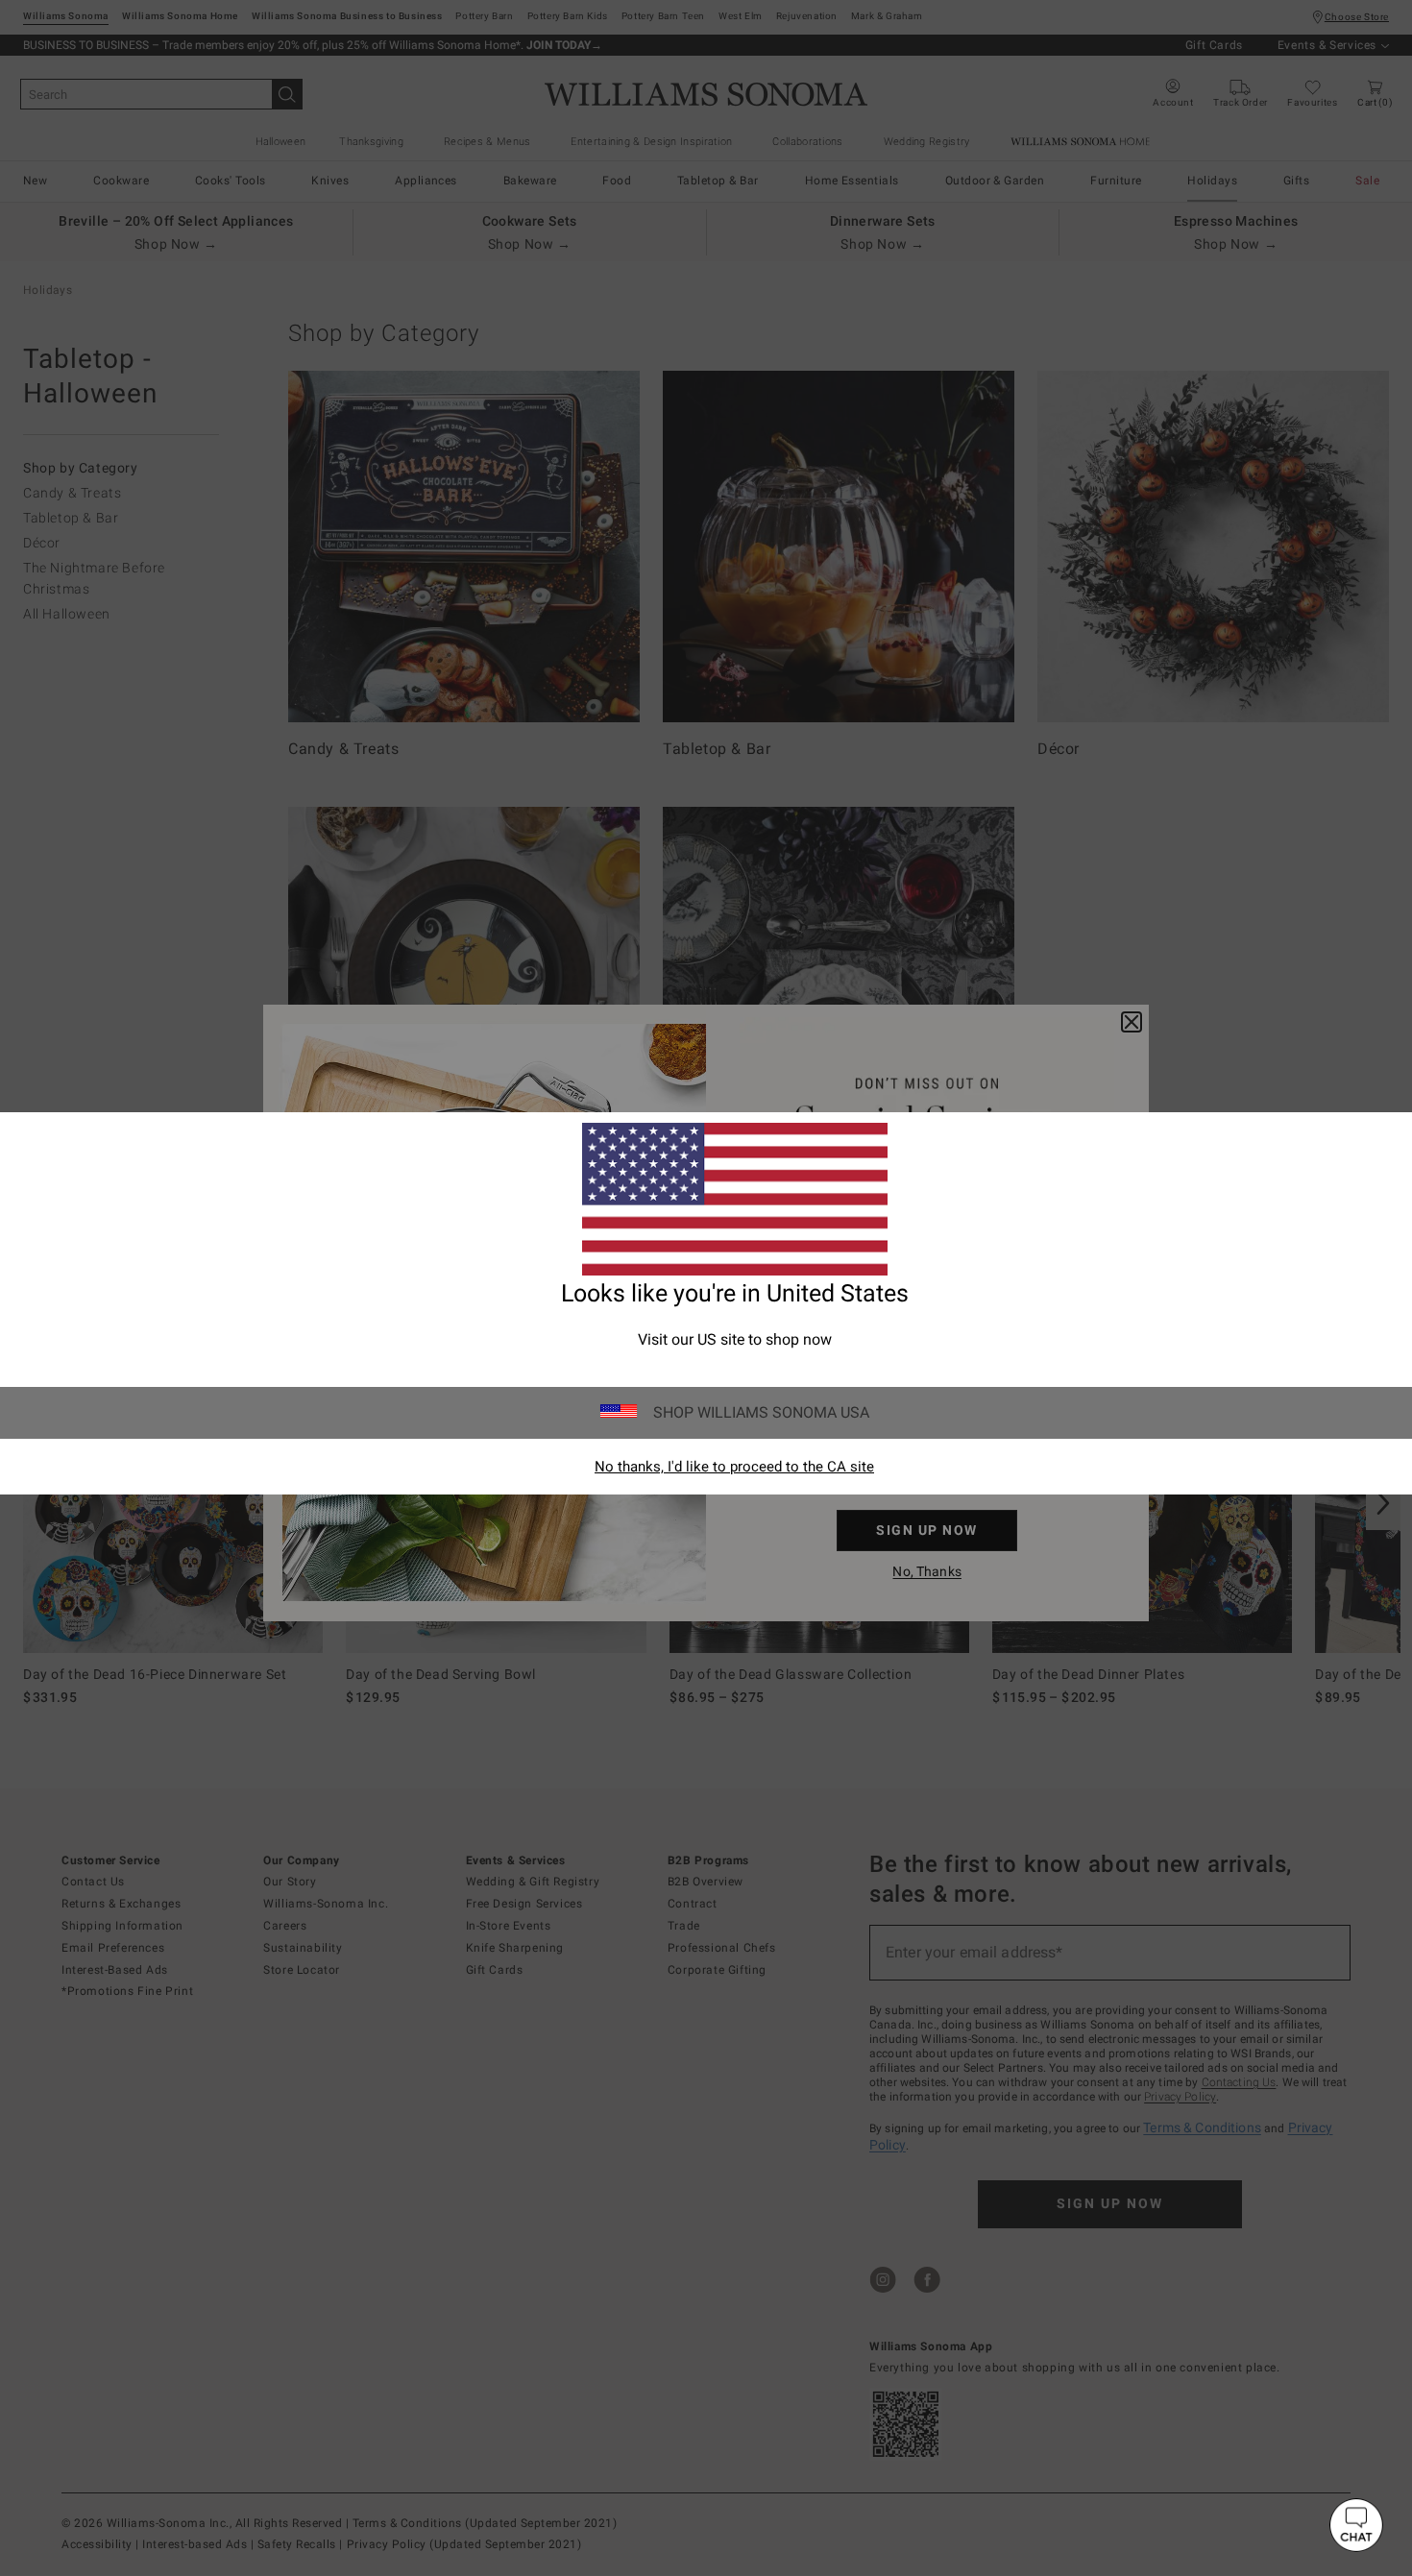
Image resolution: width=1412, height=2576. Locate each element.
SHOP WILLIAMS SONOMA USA (761, 1412)
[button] (1356, 2525)
